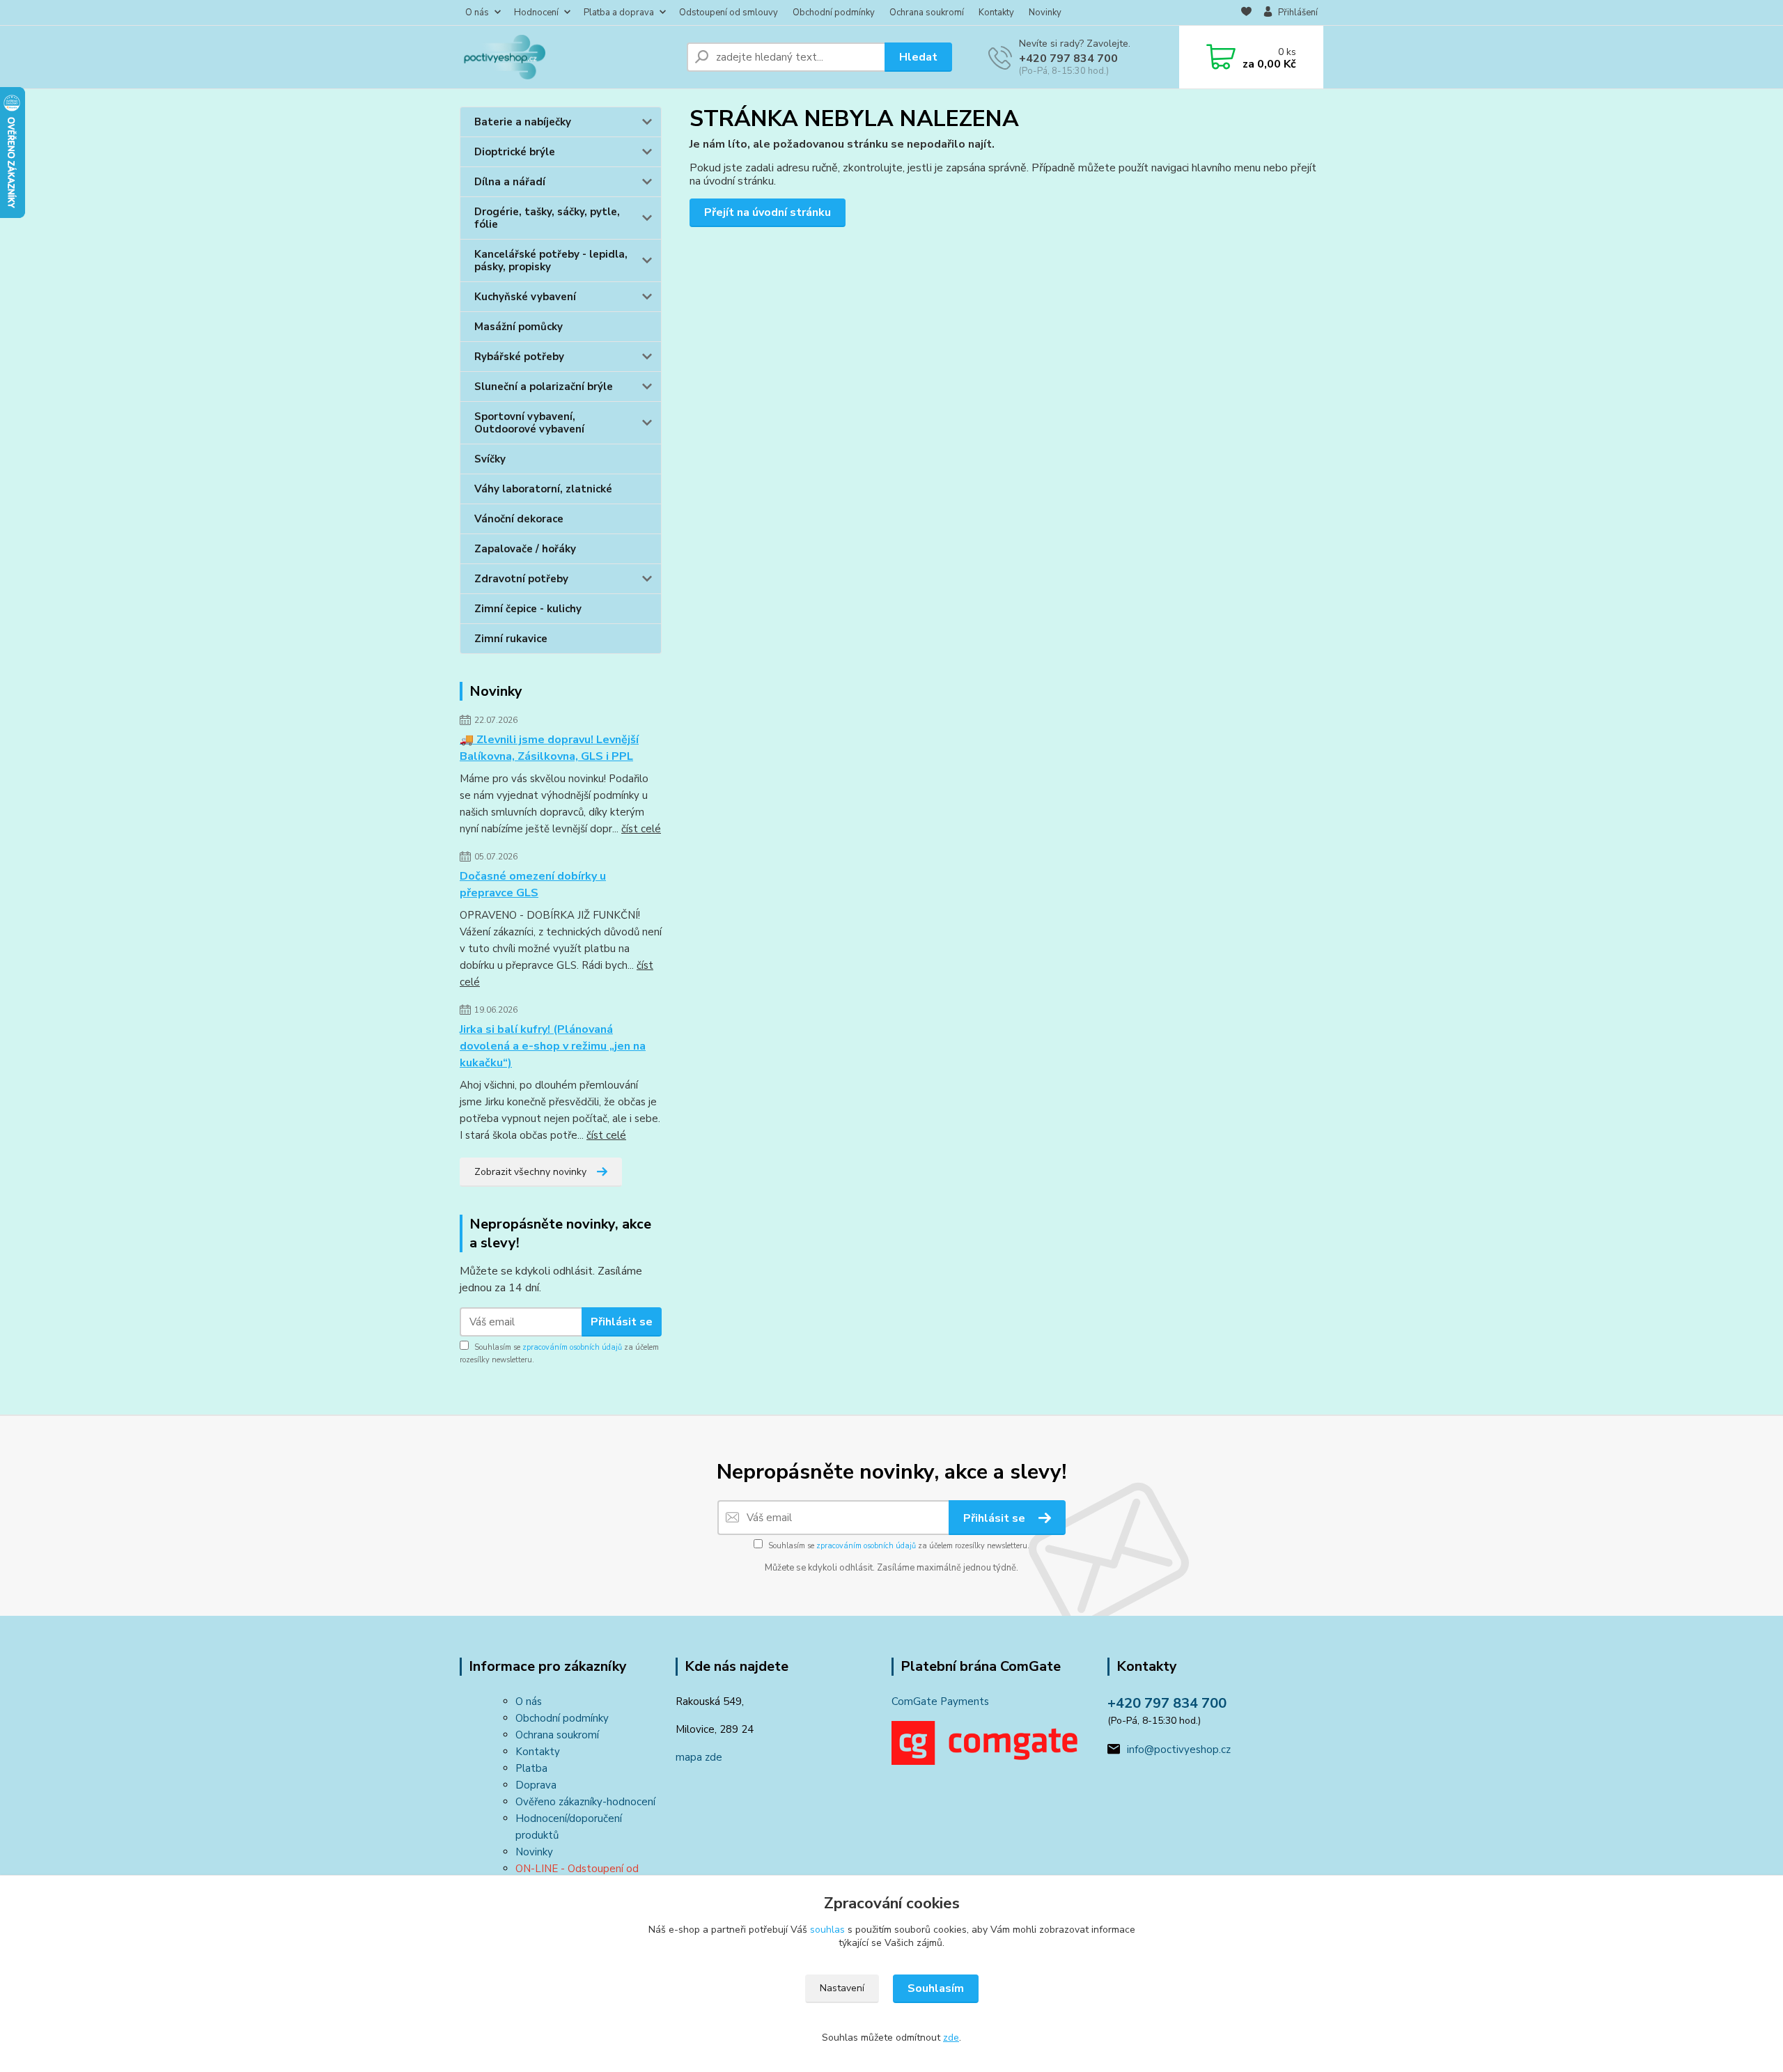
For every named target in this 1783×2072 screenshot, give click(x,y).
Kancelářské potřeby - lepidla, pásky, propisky (551, 260)
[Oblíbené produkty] (1246, 13)
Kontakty (996, 13)
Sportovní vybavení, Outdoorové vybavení (529, 423)
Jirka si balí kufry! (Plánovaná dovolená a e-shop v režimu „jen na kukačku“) (553, 1046)
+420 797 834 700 (1068, 59)
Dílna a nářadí (510, 182)
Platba (531, 1768)
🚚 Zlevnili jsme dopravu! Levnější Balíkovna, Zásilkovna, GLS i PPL (549, 748)
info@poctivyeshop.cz (1179, 1750)
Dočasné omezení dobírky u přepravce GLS (533, 885)
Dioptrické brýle (515, 152)
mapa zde (699, 1757)
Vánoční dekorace (519, 519)
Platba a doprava (619, 13)
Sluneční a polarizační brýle (544, 387)
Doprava (536, 1785)
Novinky (1045, 13)
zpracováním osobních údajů (572, 1347)
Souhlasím (936, 1988)
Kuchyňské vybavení (525, 297)
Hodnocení (536, 13)
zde (951, 2038)
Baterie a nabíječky (523, 122)
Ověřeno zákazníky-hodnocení (585, 1802)
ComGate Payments (940, 1701)
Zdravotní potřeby (521, 579)
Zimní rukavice (511, 639)
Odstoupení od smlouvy (729, 13)
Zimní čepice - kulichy (528, 609)
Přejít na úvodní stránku (768, 212)
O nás (477, 13)
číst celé (641, 829)
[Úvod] (568, 57)
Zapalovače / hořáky (525, 549)
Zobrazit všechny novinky (530, 1172)
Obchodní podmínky (834, 13)
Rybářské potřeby (519, 357)
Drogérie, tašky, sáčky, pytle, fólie (547, 218)
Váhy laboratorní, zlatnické (543, 489)
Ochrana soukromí (927, 13)
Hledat (918, 57)
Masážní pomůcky (519, 327)
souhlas (827, 1930)
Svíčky (490, 459)
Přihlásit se (622, 1322)
